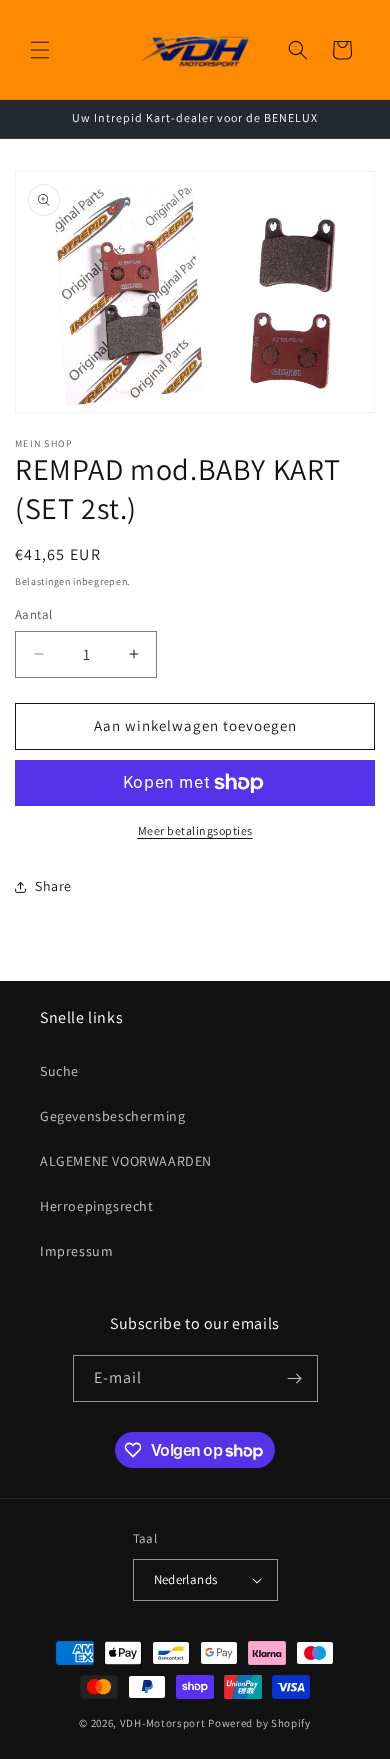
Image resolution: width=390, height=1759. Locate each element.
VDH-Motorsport (163, 1723)
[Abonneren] (295, 1378)
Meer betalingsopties (195, 830)
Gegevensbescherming (112, 1116)
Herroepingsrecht (97, 1206)
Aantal (33, 614)
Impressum (76, 1251)
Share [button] (53, 886)
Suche (59, 1071)
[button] (40, 50)
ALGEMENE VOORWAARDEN (126, 1161)
